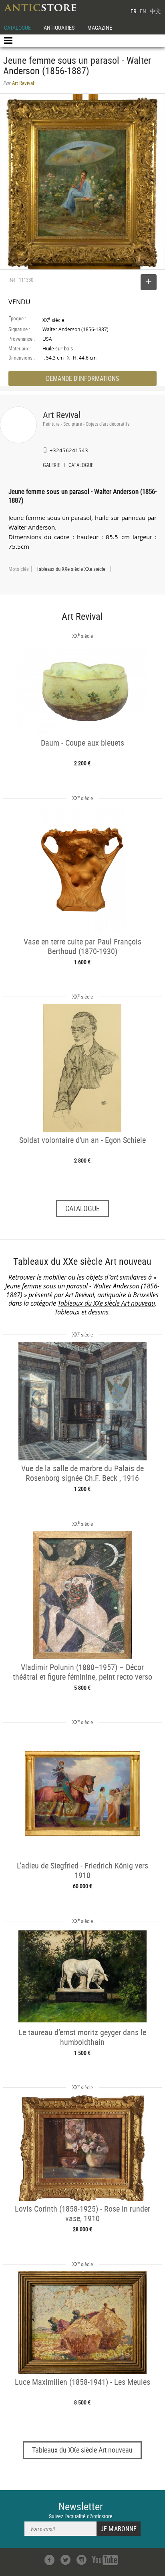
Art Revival (62, 415)
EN (143, 11)
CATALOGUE (17, 27)
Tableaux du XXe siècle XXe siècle (71, 569)
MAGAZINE (100, 27)
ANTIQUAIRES (59, 27)
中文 (155, 11)
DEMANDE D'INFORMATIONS (82, 378)
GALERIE (51, 466)
